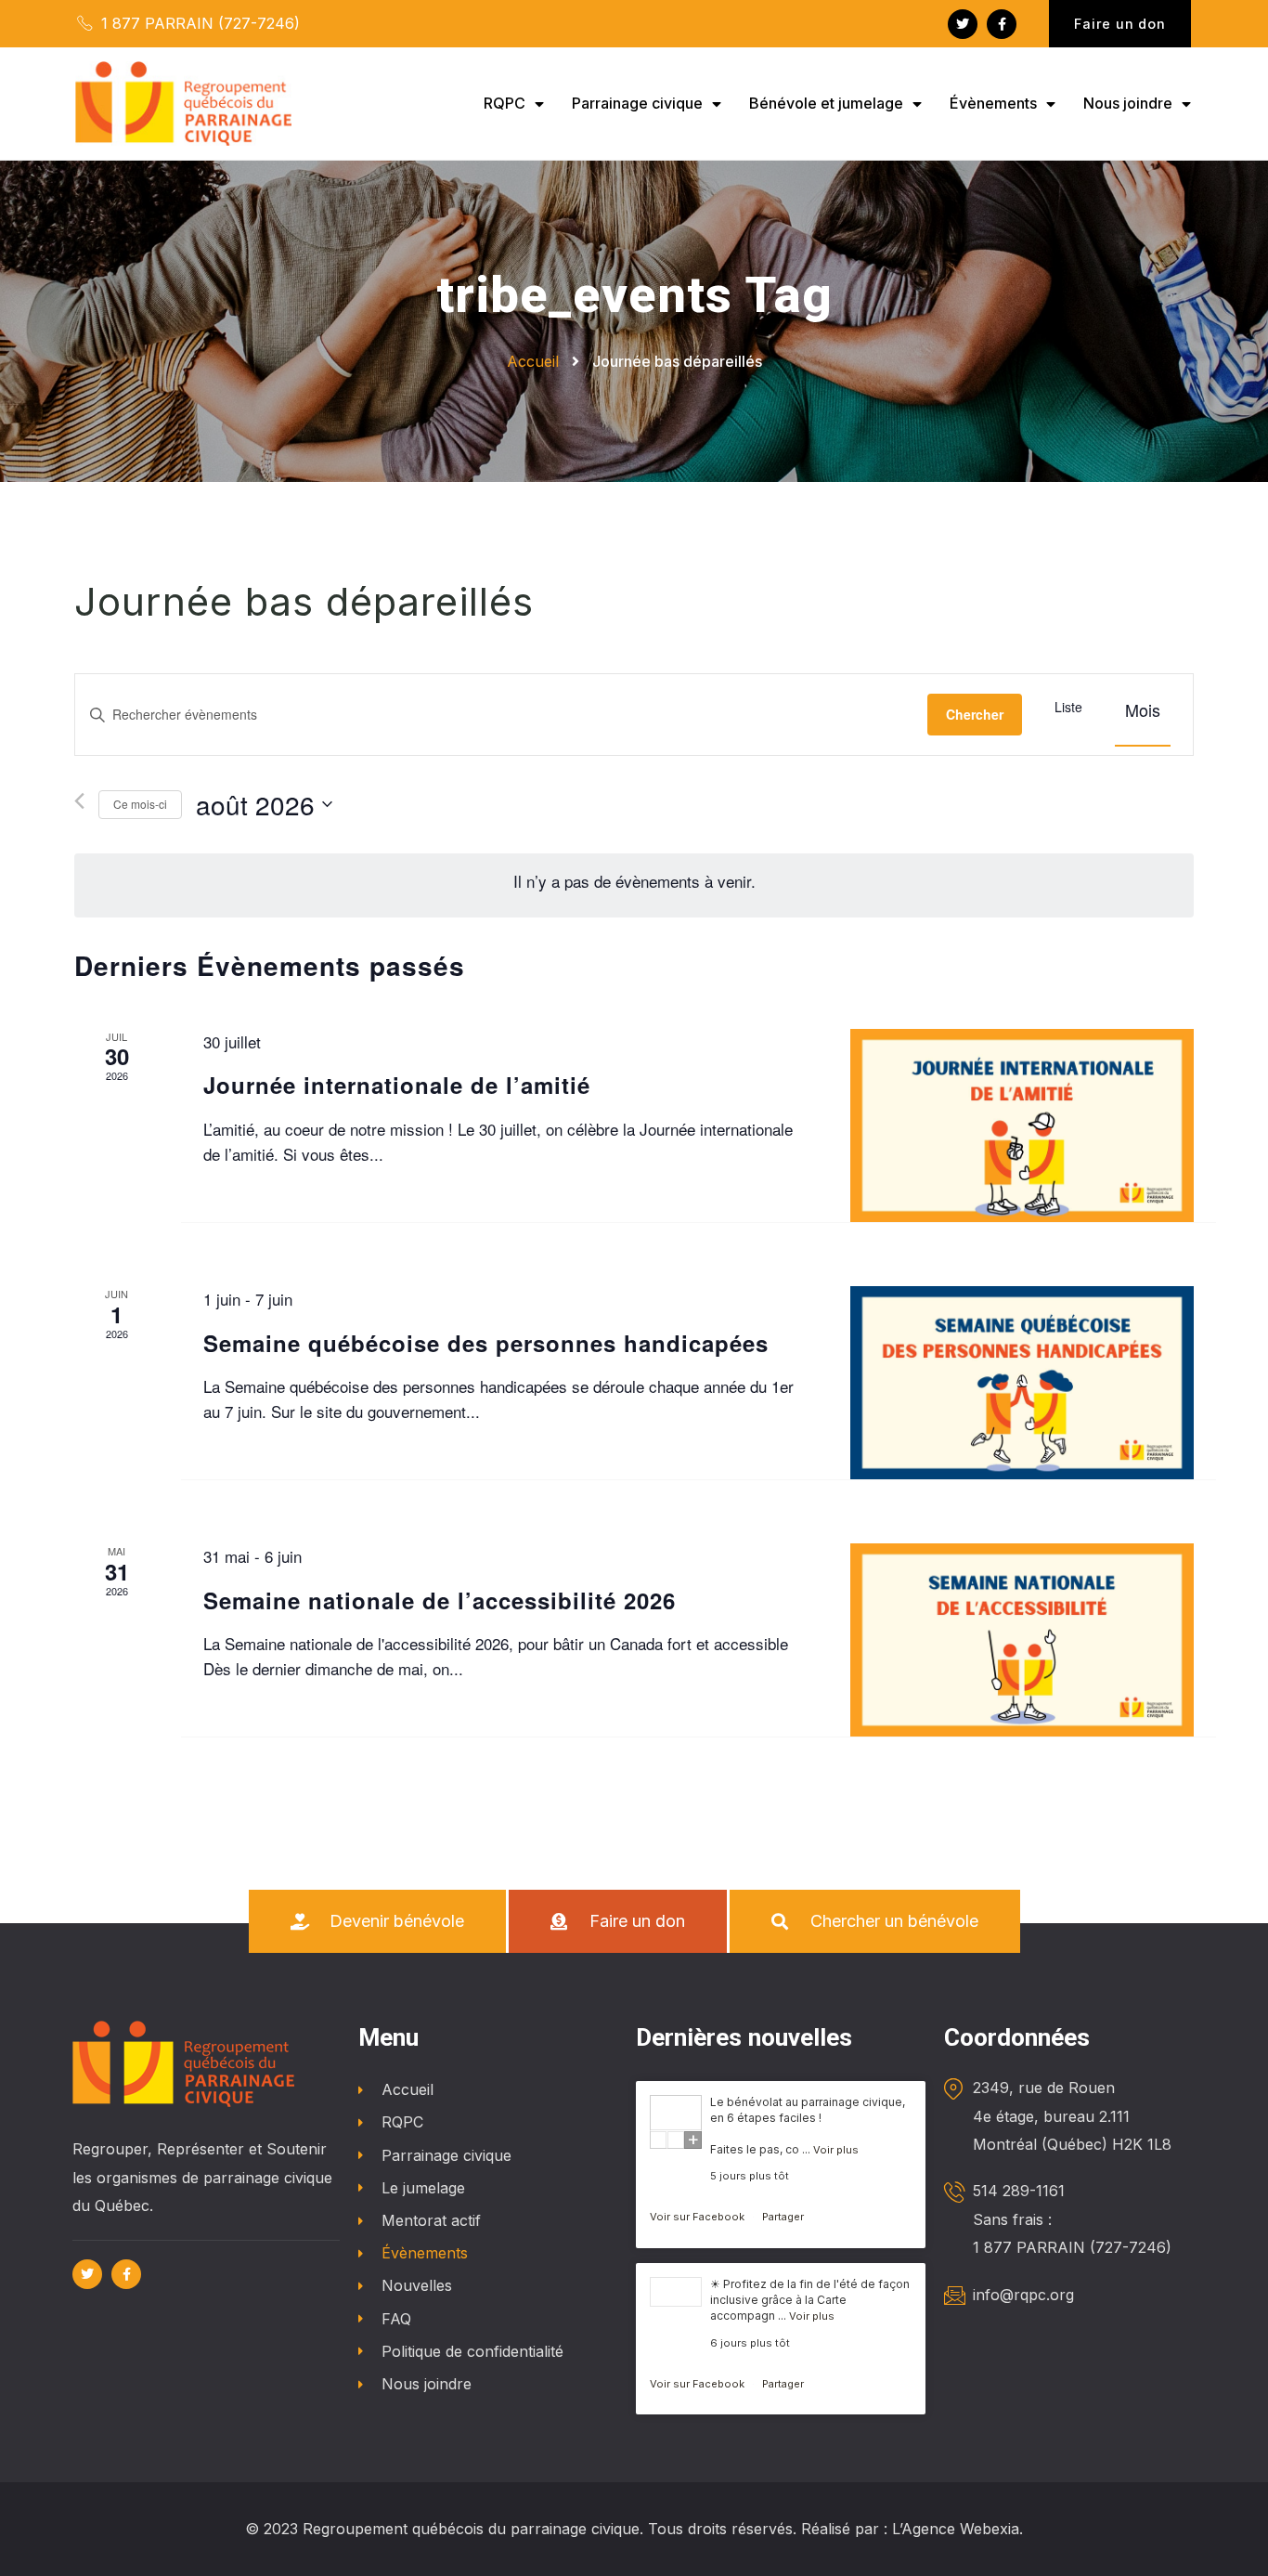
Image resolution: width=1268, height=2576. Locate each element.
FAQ (396, 2319)
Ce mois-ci (140, 804)
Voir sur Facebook (699, 2217)
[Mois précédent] (79, 801)
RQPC (505, 103)
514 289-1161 (1019, 2191)
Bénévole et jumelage (826, 103)
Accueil (408, 2089)
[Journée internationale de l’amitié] (1022, 1125)
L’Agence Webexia (956, 2529)
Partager (783, 2217)
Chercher (975, 714)
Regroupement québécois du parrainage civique (471, 2529)
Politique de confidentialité (472, 2351)
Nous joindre (1128, 103)
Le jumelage (423, 2188)
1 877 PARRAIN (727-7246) (198, 23)
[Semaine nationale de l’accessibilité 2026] (1022, 1640)
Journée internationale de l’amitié (397, 1085)
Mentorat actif (431, 2220)
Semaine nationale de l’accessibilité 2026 (440, 1600)
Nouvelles (417, 2285)
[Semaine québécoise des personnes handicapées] (1022, 1383)
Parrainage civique (637, 103)
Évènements (993, 103)
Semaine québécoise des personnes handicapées (486, 1343)
